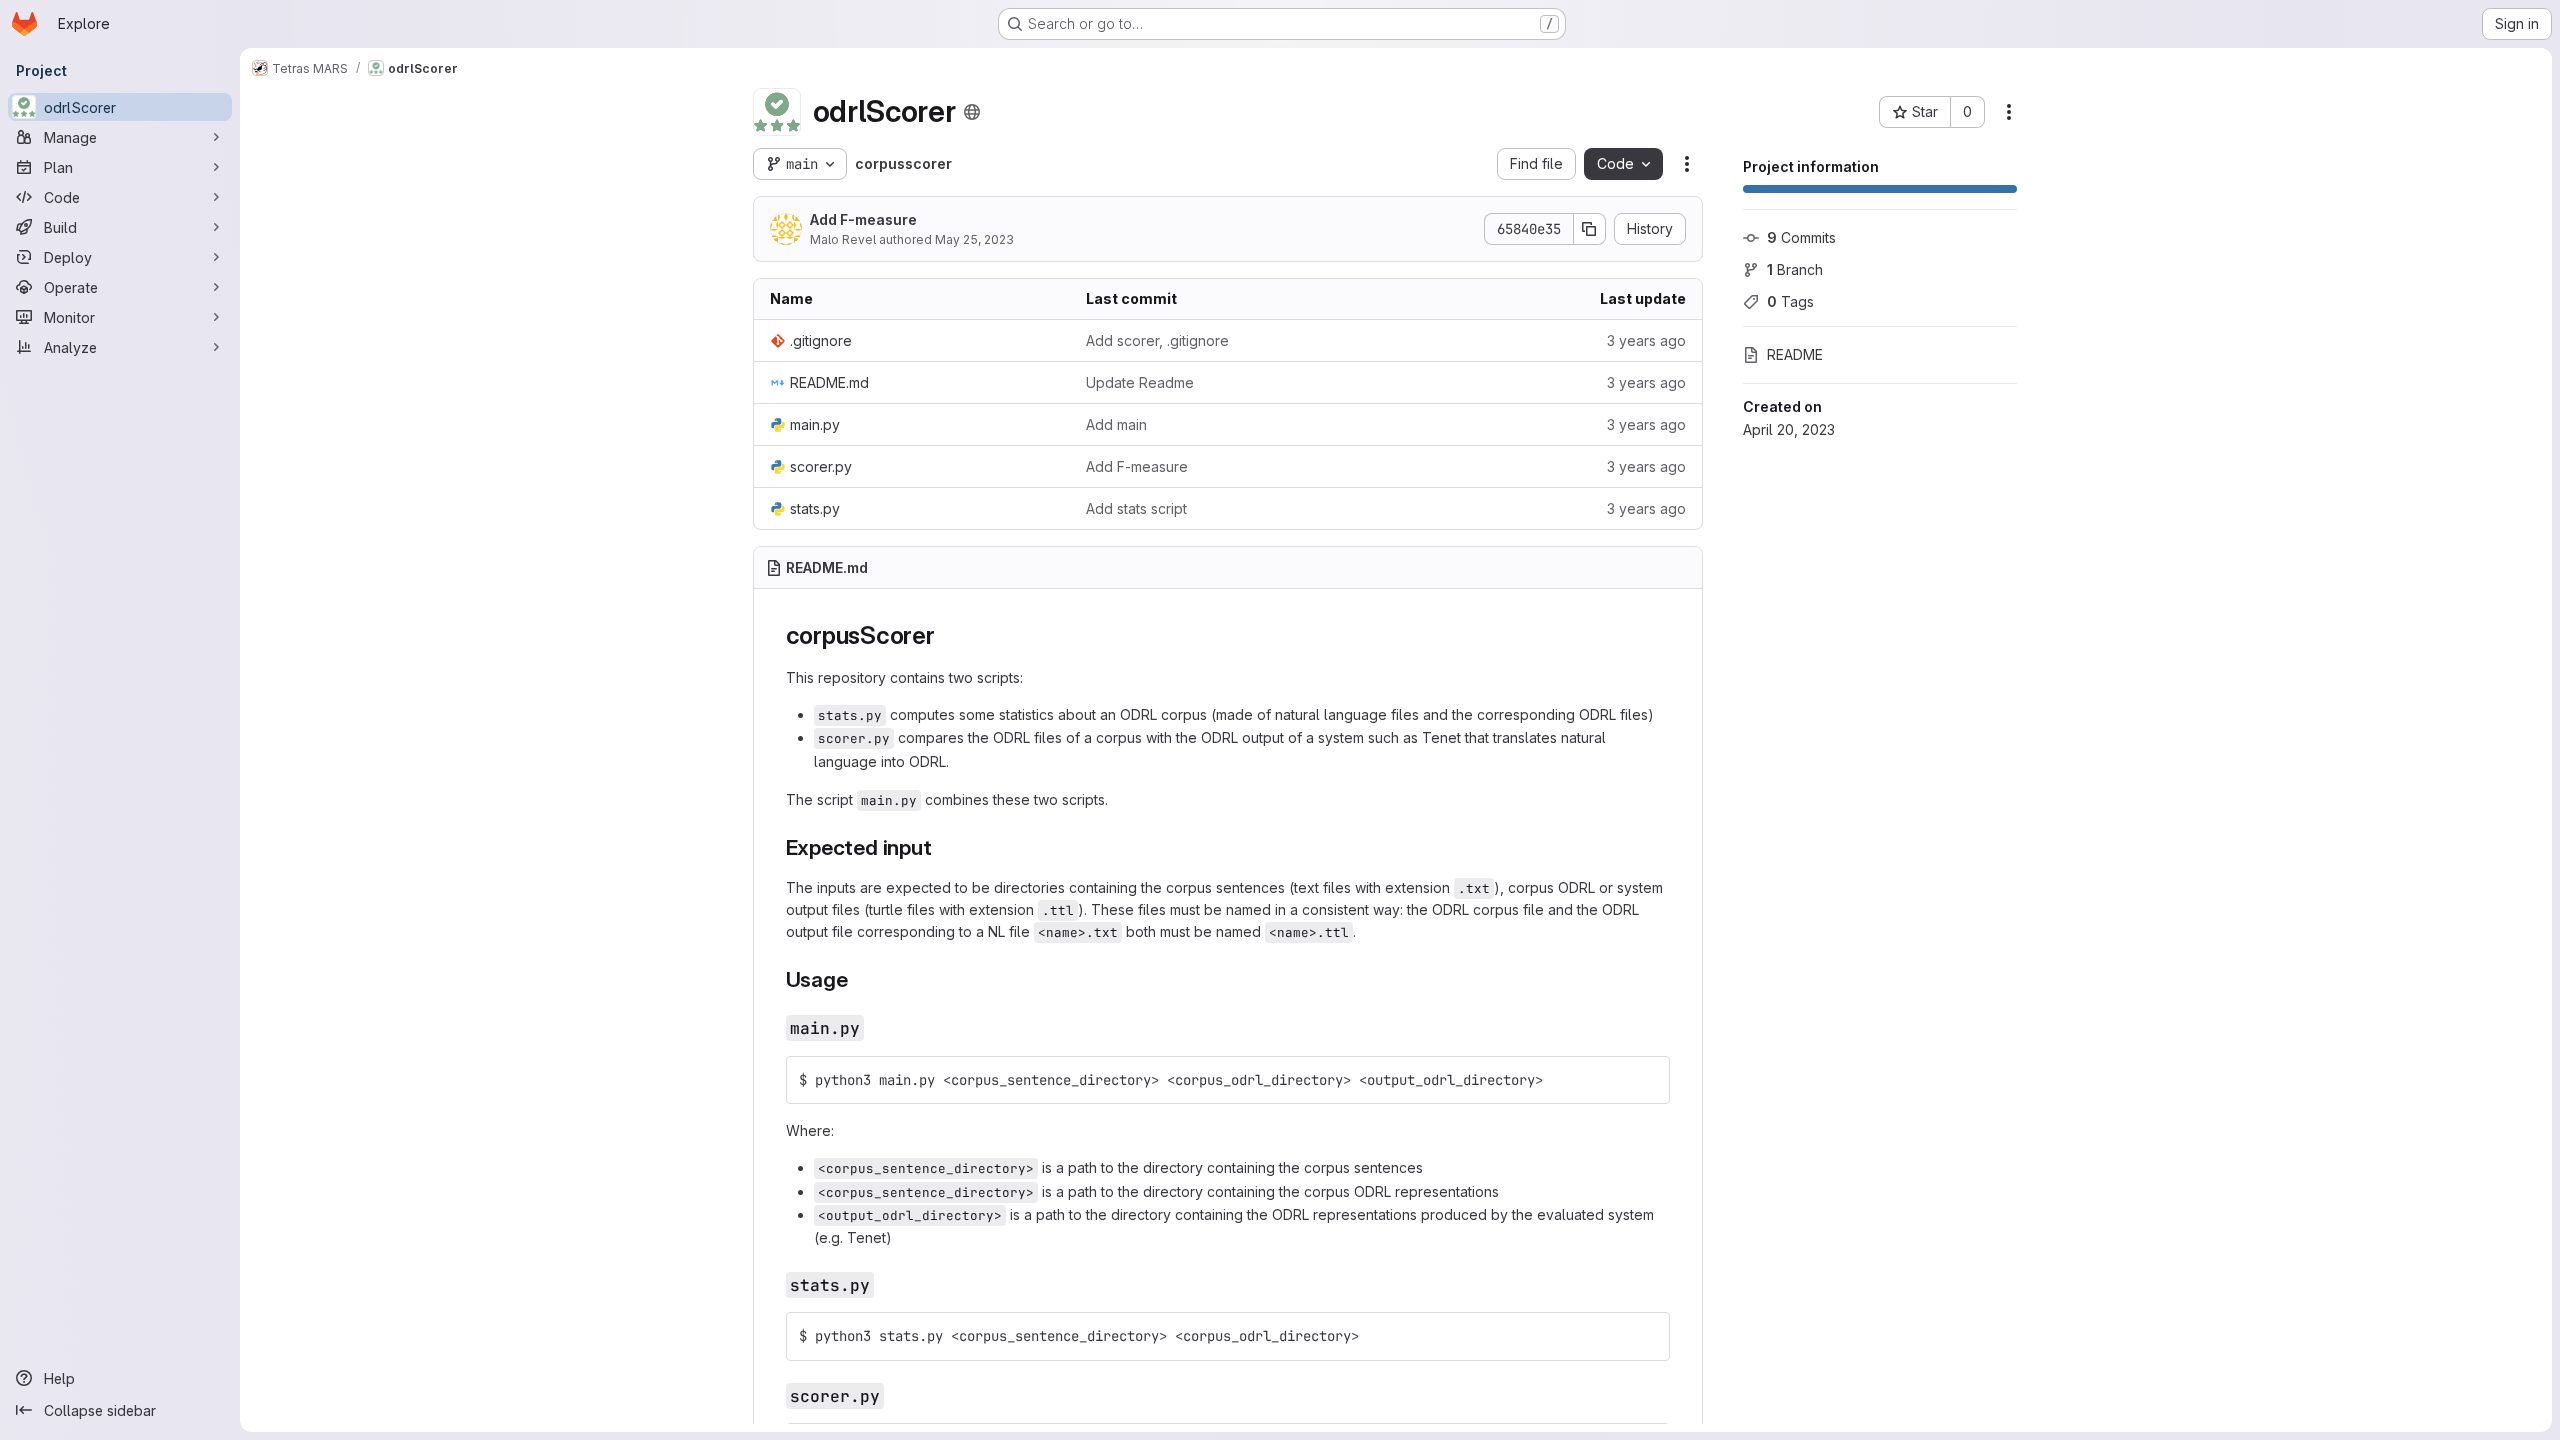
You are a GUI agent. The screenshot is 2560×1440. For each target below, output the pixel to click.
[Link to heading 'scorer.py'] (894, 1395)
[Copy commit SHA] (1590, 229)
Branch (1795, 269)
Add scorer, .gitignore (1157, 340)
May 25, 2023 (974, 239)
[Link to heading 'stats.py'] (884, 1284)
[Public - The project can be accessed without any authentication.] (972, 112)
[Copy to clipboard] (1646, 1080)
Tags (1790, 301)
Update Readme (1140, 382)
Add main (1116, 424)
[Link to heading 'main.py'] (874, 1027)
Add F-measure (863, 219)
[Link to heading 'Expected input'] (943, 847)
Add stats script (1136, 508)
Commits (1801, 237)
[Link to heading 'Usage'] (858, 979)
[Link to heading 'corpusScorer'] (948, 635)
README (1795, 354)
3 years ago (1646, 340)
